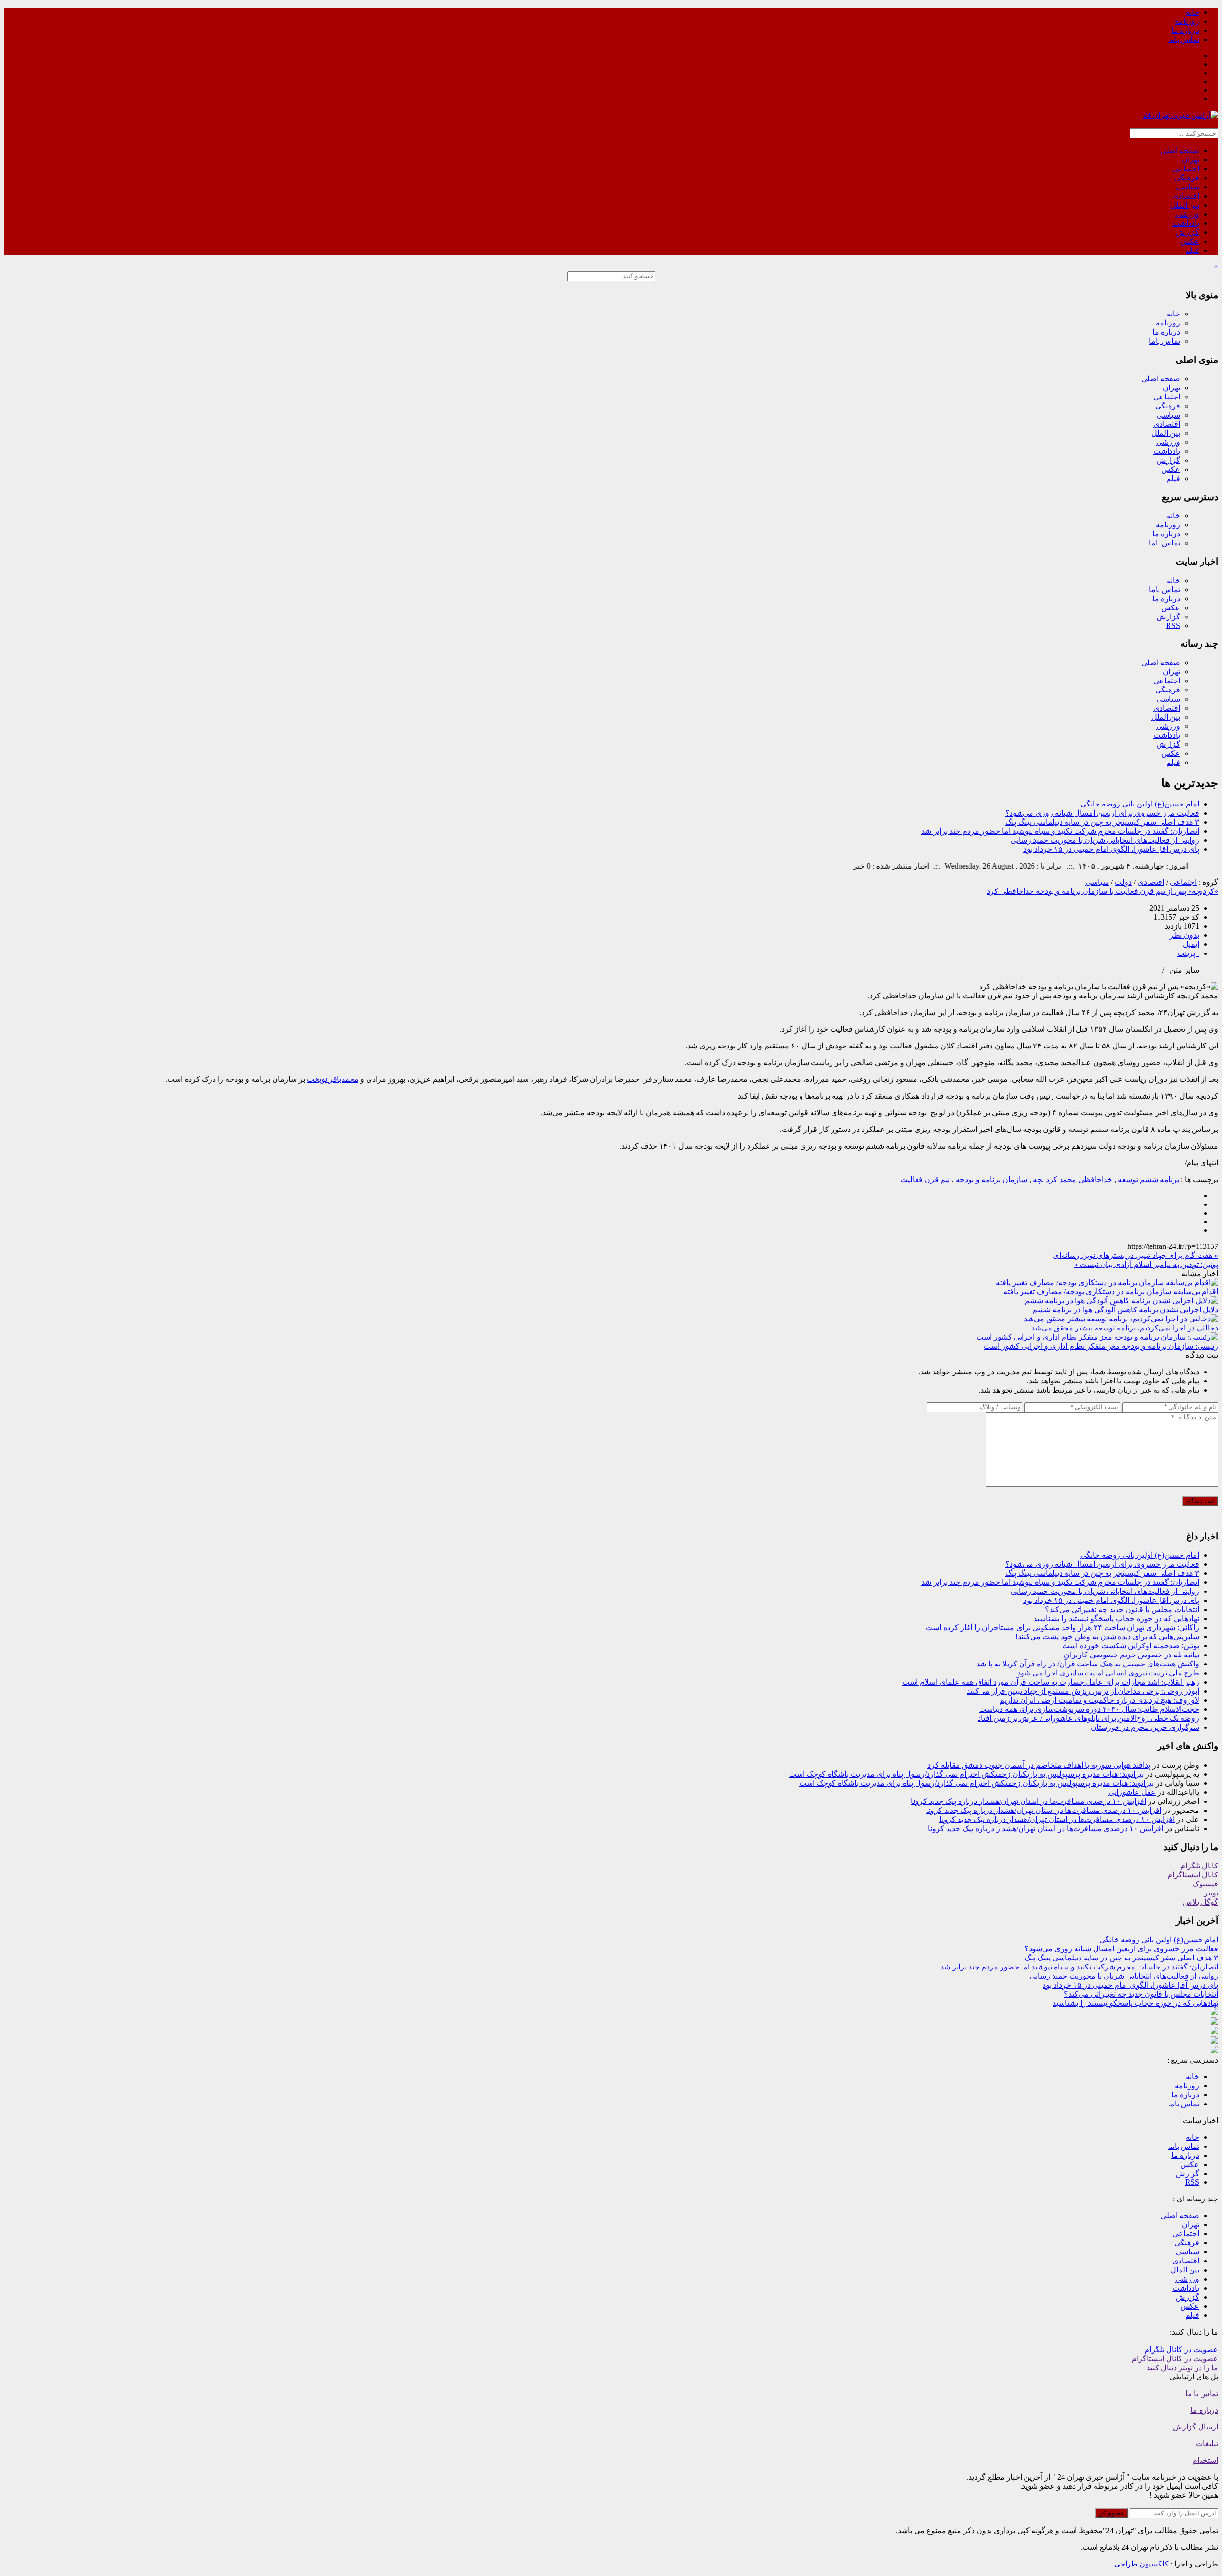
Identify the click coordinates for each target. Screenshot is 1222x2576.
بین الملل (1185, 205)
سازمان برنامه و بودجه (991, 1179)
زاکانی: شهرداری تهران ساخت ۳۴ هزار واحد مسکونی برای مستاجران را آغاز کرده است (1062, 1628)
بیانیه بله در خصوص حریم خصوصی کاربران (1132, 1655)
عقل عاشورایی (1132, 1792)
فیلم (1192, 250)
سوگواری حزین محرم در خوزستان (1145, 1727)
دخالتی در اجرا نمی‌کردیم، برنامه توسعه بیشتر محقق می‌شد (1125, 1328)
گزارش (1187, 232)
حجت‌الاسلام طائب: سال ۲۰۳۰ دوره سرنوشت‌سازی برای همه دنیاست (1089, 1709)
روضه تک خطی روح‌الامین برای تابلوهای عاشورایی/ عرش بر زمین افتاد (1088, 1718)
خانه (1192, 12)
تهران (1190, 160)
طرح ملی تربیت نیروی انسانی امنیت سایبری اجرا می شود (1108, 1673)
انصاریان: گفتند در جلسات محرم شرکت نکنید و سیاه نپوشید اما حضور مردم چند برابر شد (1060, 831)
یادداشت (1186, 223)
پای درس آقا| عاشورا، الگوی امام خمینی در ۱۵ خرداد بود (1111, 849)
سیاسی (1187, 187)
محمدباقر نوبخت (333, 1079)
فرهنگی (1187, 178)
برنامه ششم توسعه (1148, 1179)
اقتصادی (1186, 196)
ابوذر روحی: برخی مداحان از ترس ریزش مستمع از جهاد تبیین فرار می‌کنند (1083, 1691)
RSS (1173, 625)
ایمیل (1191, 944)
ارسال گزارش (1196, 2427)
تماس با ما (1202, 2393)
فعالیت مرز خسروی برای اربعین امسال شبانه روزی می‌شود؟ (1102, 813)
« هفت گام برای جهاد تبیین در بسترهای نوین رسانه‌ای (1136, 1255)
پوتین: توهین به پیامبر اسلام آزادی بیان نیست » (1146, 1264)
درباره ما (1185, 30)
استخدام (1205, 2460)
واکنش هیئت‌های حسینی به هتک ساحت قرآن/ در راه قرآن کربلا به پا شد (1088, 1664)
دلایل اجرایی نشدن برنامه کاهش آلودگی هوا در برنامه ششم (1125, 1310)
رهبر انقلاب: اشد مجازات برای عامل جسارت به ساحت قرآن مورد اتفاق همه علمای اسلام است (1051, 1682)
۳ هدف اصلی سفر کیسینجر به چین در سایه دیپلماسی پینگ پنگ (1102, 822)
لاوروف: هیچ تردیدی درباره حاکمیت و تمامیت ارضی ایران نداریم (1099, 1700)
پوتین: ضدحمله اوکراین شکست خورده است (1131, 1646)
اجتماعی (1186, 169)
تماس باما (1184, 39)
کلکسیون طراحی (1141, 2564)
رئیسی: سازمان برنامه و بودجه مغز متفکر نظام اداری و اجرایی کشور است (1101, 1346)
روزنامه (1187, 21)
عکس (1190, 241)
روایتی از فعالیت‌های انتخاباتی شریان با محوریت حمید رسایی (1105, 840)
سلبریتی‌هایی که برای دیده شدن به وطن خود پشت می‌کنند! (1107, 1637)
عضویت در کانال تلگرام (1181, 2350)
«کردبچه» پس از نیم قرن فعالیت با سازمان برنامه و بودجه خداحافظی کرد (1102, 891)
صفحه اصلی (1180, 151)
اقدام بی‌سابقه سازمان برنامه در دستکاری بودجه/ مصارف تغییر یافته (1111, 1292)
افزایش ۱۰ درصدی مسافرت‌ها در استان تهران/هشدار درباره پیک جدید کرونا (1028, 1801)
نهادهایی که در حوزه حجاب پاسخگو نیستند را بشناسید (1116, 1618)
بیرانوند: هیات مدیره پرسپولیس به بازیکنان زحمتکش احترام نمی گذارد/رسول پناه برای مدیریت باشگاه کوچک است (966, 1774)
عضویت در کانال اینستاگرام (1175, 2359)
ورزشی (1187, 214)
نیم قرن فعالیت (925, 1179)
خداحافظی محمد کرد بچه (1073, 1179)
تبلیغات (1207, 2444)
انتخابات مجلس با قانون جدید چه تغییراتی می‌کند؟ (1122, 1609)
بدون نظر (1184, 935)
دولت (1123, 882)
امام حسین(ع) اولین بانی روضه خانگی (1140, 804)
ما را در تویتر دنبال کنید (1182, 2368)
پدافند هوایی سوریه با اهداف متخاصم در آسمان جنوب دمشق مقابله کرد (1039, 1765)
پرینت (1188, 953)
